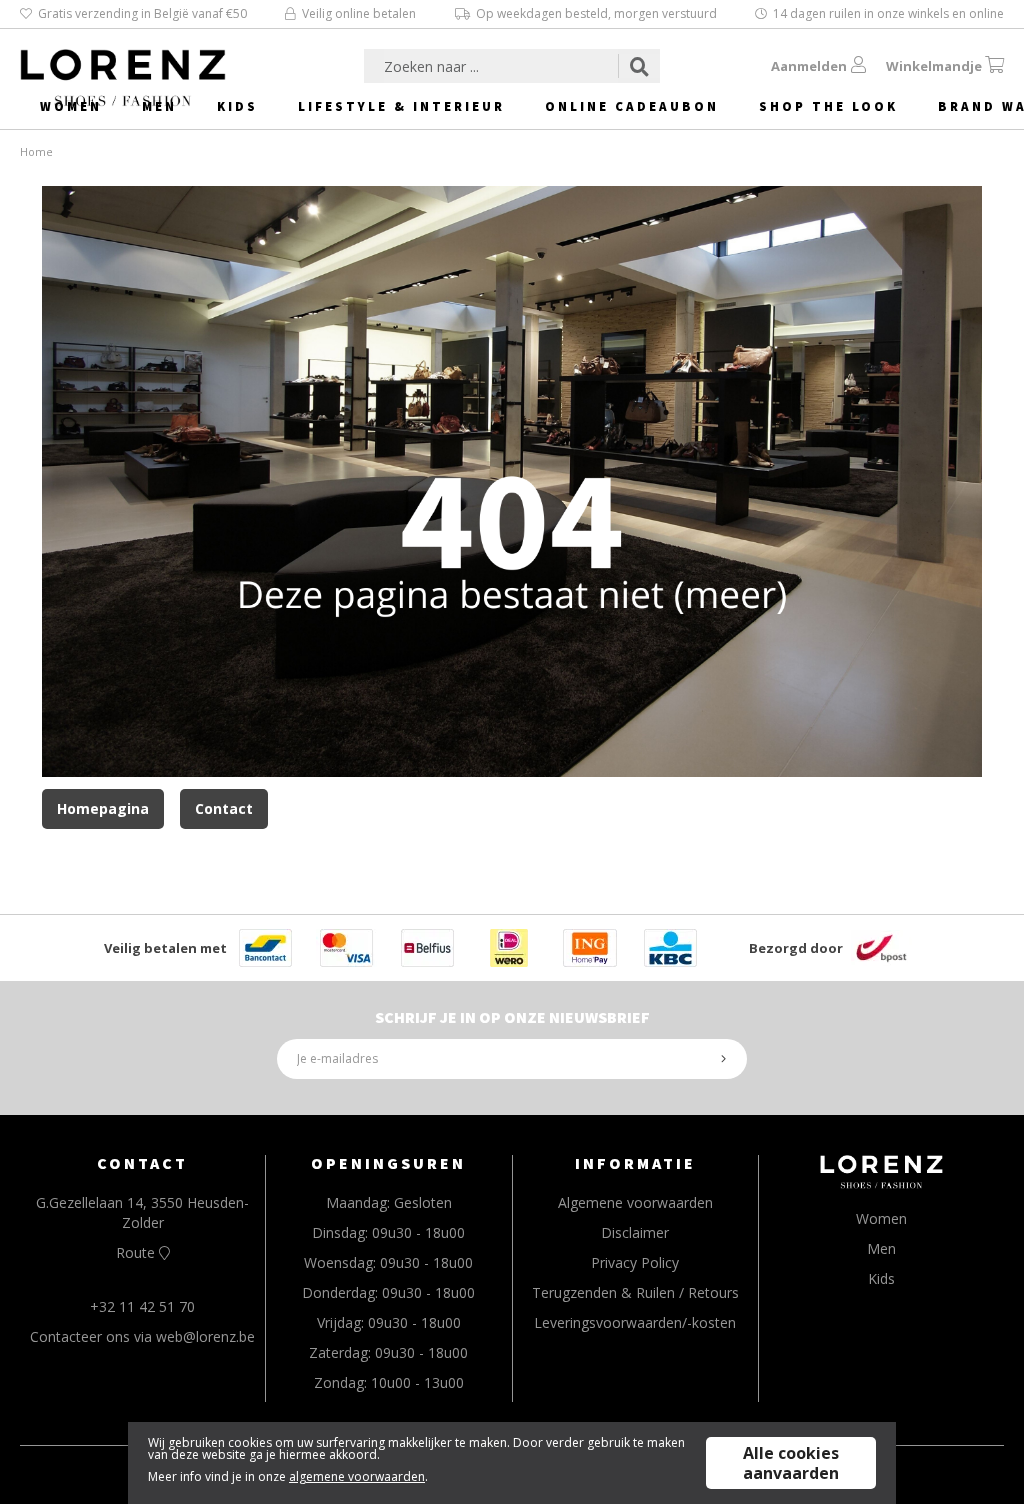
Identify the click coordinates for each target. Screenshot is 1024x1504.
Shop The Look (828, 106)
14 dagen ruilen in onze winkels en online (888, 13)
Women (71, 106)
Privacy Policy (635, 1262)
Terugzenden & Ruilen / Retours (635, 1292)
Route (137, 1252)
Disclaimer (635, 1232)
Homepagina (103, 808)
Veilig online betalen (359, 13)
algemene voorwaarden (357, 1476)
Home (36, 151)
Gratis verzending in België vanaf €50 (142, 13)
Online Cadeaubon (632, 106)
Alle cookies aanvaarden (791, 1463)
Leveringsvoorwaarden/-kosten (635, 1322)
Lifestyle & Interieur (401, 106)
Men (159, 106)
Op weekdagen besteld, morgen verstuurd (596, 13)
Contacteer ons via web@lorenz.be (142, 1336)
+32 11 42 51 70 (142, 1306)
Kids (237, 106)
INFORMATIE (635, 1163)
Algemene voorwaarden (635, 1202)
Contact (224, 808)
